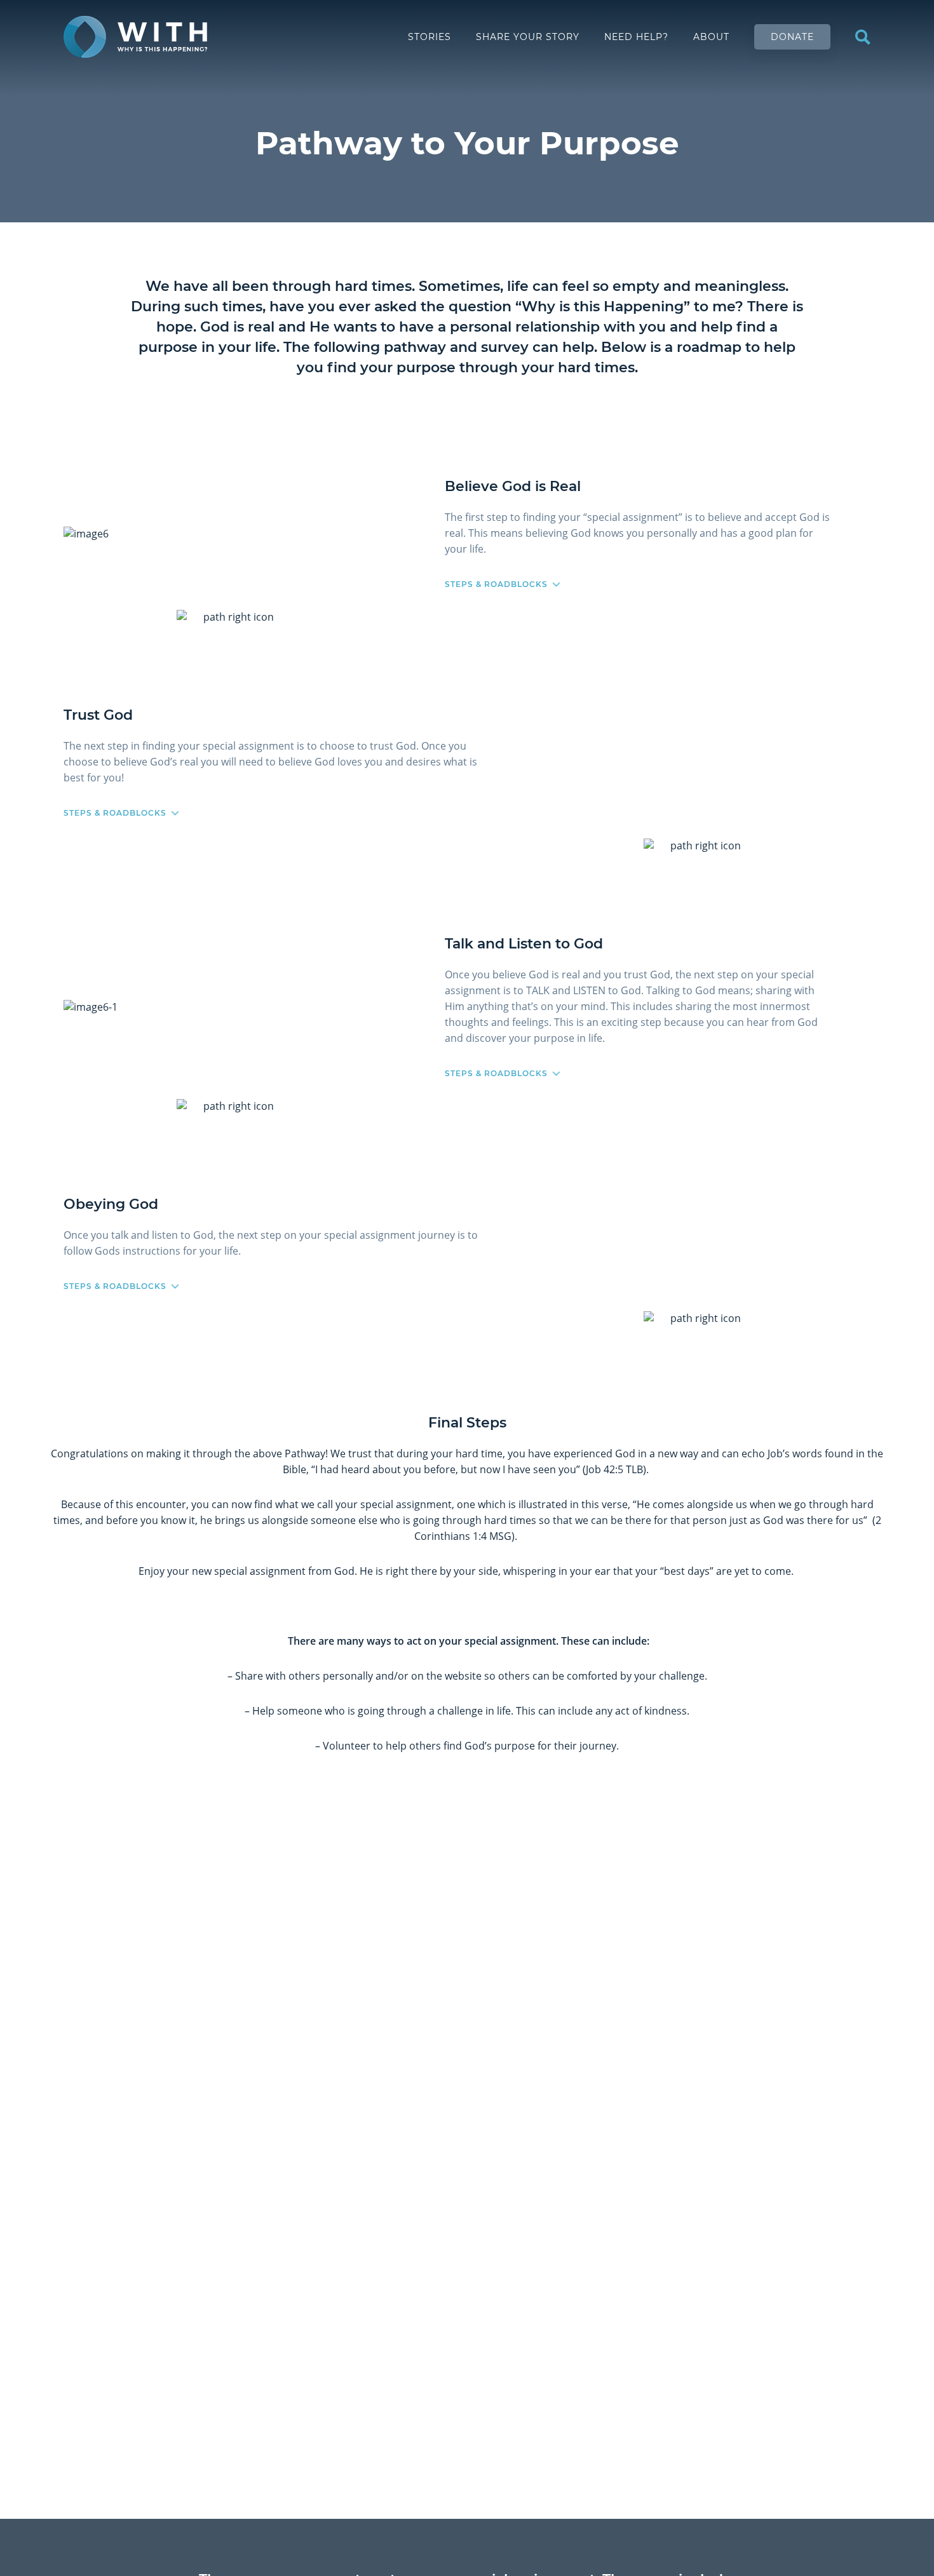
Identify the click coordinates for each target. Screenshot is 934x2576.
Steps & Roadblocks (496, 584)
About (711, 37)
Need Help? (636, 37)
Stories (430, 37)
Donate (792, 37)
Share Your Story (528, 37)
